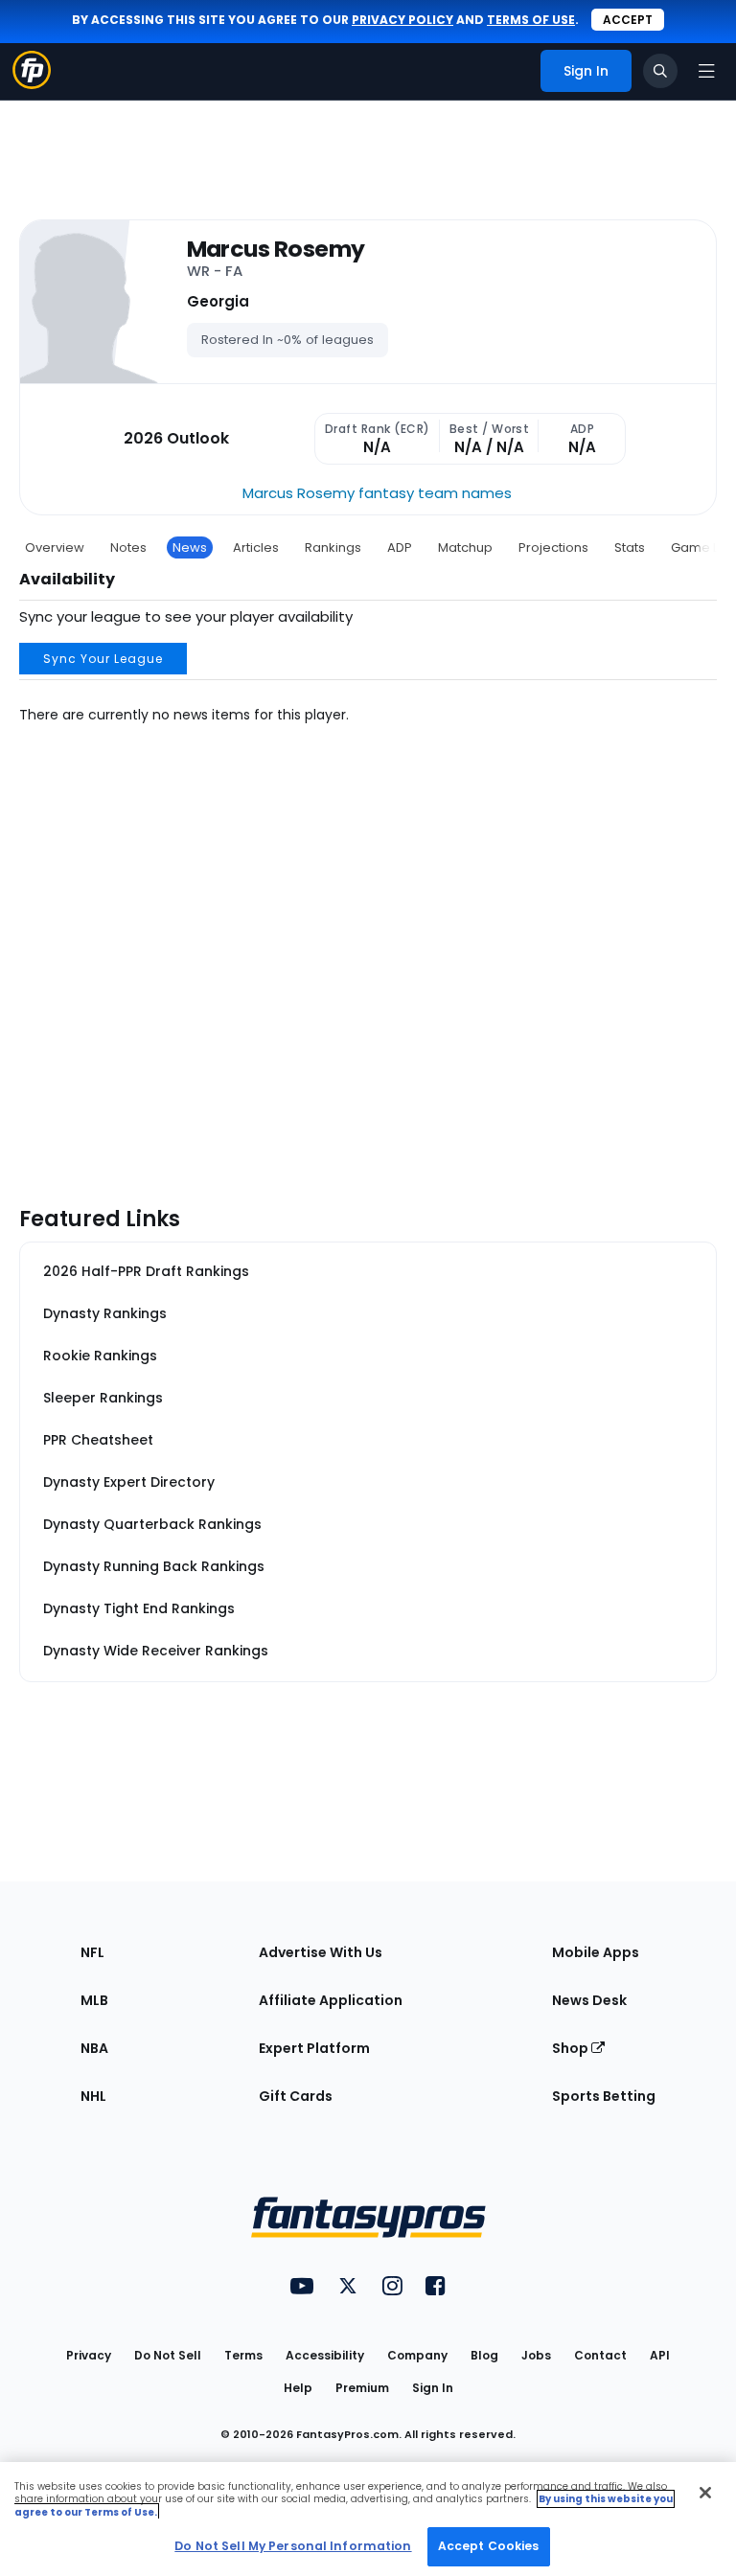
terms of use (531, 20)
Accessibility (325, 2355)
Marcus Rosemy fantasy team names (377, 493)
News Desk (589, 2000)
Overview (55, 547)
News (190, 547)
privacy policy (402, 20)
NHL (93, 2096)
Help (298, 2388)
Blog (484, 2355)
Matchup (465, 547)
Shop (572, 2048)
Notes (128, 547)
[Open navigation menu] (706, 71)
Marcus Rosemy (276, 249)
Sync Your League (103, 659)
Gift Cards (296, 2096)
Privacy (89, 2355)
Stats (630, 547)
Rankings (333, 547)
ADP (400, 547)
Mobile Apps (596, 1952)
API (660, 2355)
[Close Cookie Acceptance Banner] (705, 2493)
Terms (243, 2355)
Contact (600, 2355)
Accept (628, 20)
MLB (94, 2000)
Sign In (433, 2388)
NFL (92, 1952)
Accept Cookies (489, 2546)
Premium (362, 2388)
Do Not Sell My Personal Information (293, 2546)
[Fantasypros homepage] (32, 84)
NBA (94, 2048)
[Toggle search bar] (660, 71)
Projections (553, 547)
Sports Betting (604, 2096)
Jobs (536, 2355)
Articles (256, 547)
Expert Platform (314, 2048)
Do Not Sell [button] (168, 2355)
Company (417, 2355)
